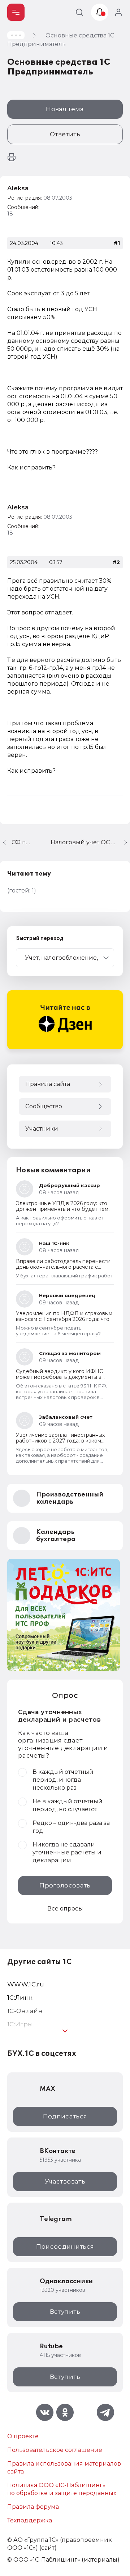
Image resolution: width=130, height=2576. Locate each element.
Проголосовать (65, 1885)
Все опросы (65, 1909)
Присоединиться (65, 2246)
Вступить (65, 2312)
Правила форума (33, 2507)
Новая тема (65, 109)
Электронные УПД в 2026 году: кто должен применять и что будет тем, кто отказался (63, 1209)
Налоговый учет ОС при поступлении (90, 842)
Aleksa (18, 188)
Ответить (65, 134)
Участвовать (65, 2181)
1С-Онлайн (25, 2011)
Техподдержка (30, 2520)
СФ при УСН (22, 842)
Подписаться (65, 2116)
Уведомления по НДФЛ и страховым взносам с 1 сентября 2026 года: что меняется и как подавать (64, 1319)
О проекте (23, 2436)
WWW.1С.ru (26, 1984)
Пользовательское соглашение (55, 2450)
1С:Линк (20, 1998)
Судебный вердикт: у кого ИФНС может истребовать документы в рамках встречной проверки (59, 1377)
